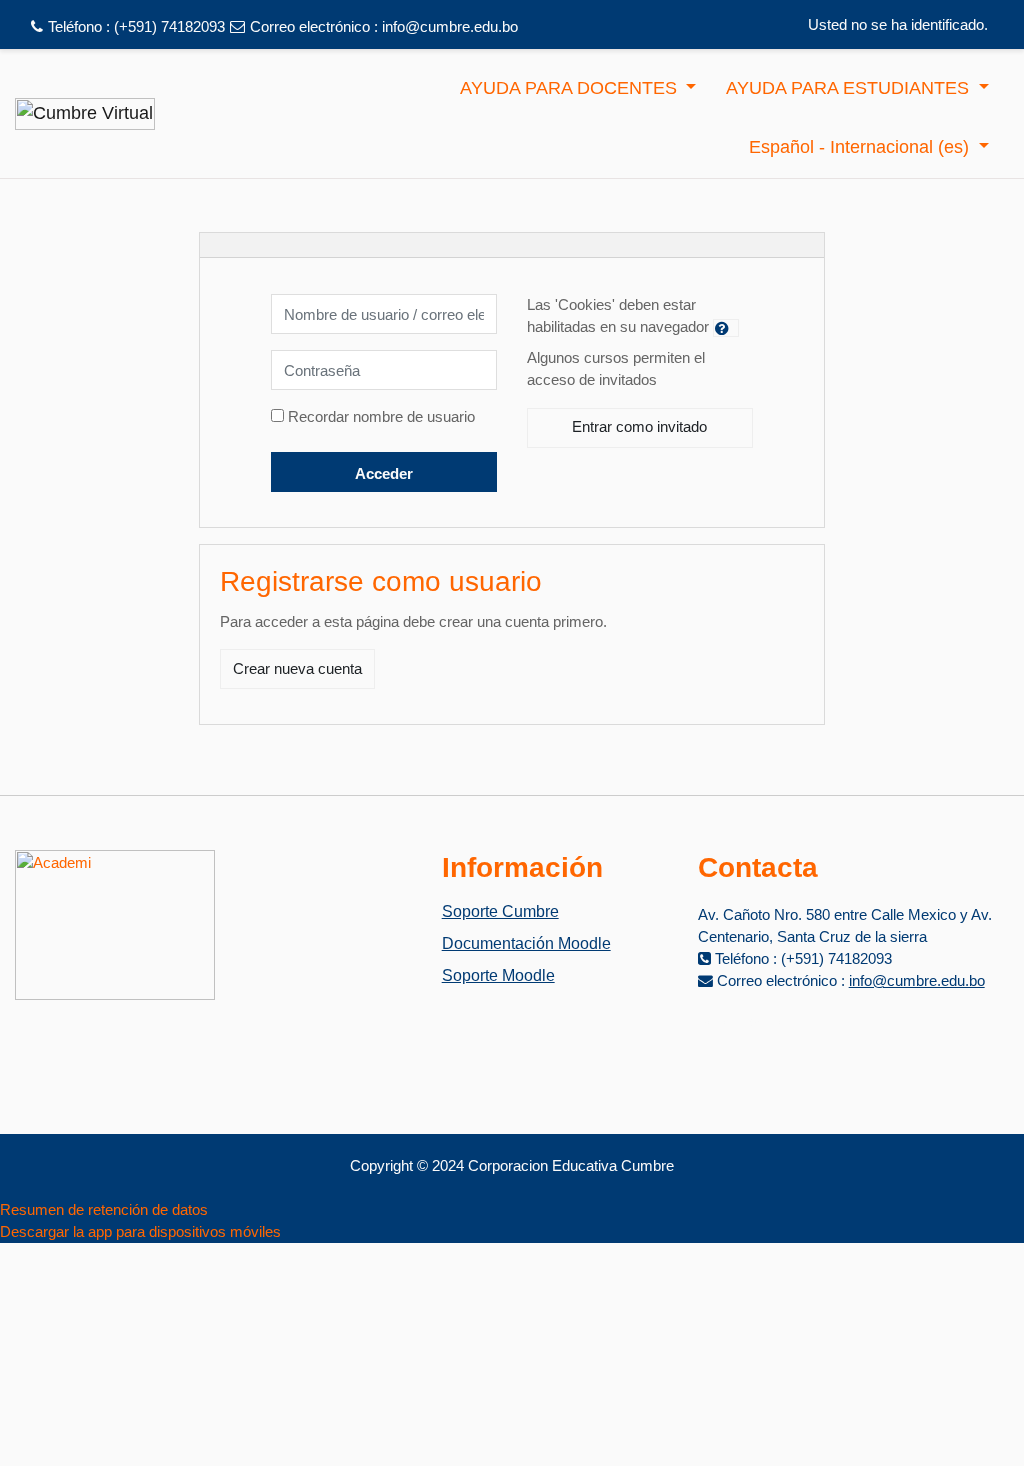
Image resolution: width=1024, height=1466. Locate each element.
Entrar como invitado (639, 426)
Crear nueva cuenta (297, 668)
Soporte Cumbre (500, 911)
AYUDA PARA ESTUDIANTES (850, 88)
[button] (726, 328)
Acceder (384, 473)
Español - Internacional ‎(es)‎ (861, 147)
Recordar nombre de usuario (381, 416)
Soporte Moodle (498, 975)
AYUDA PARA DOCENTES (571, 88)
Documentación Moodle (526, 943)
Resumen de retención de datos (104, 1209)
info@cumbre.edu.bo (450, 26)
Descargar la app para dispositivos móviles (140, 1231)
